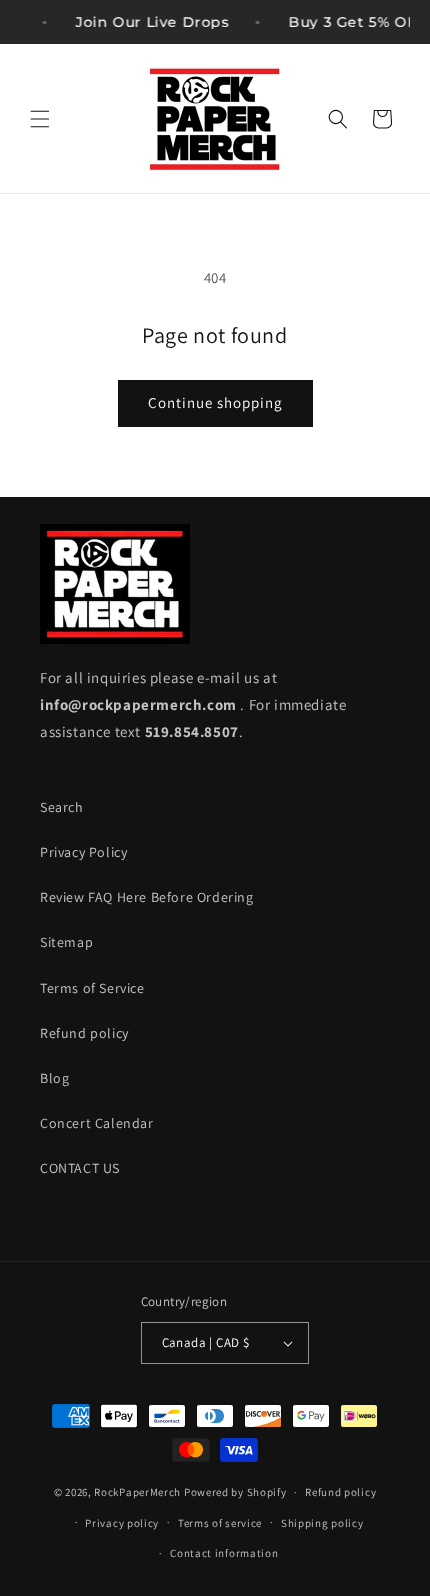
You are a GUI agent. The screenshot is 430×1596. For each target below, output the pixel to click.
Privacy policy (122, 1523)
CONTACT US (80, 1168)
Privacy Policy (83, 852)
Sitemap (66, 942)
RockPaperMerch (137, 1492)
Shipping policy (322, 1523)
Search (62, 807)
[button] (40, 119)
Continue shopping (215, 402)
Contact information (224, 1553)
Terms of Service (92, 988)
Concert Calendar (97, 1123)
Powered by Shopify (235, 1492)
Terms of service (220, 1523)
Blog (54, 1078)
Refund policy (84, 1033)
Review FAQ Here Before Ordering (147, 897)
